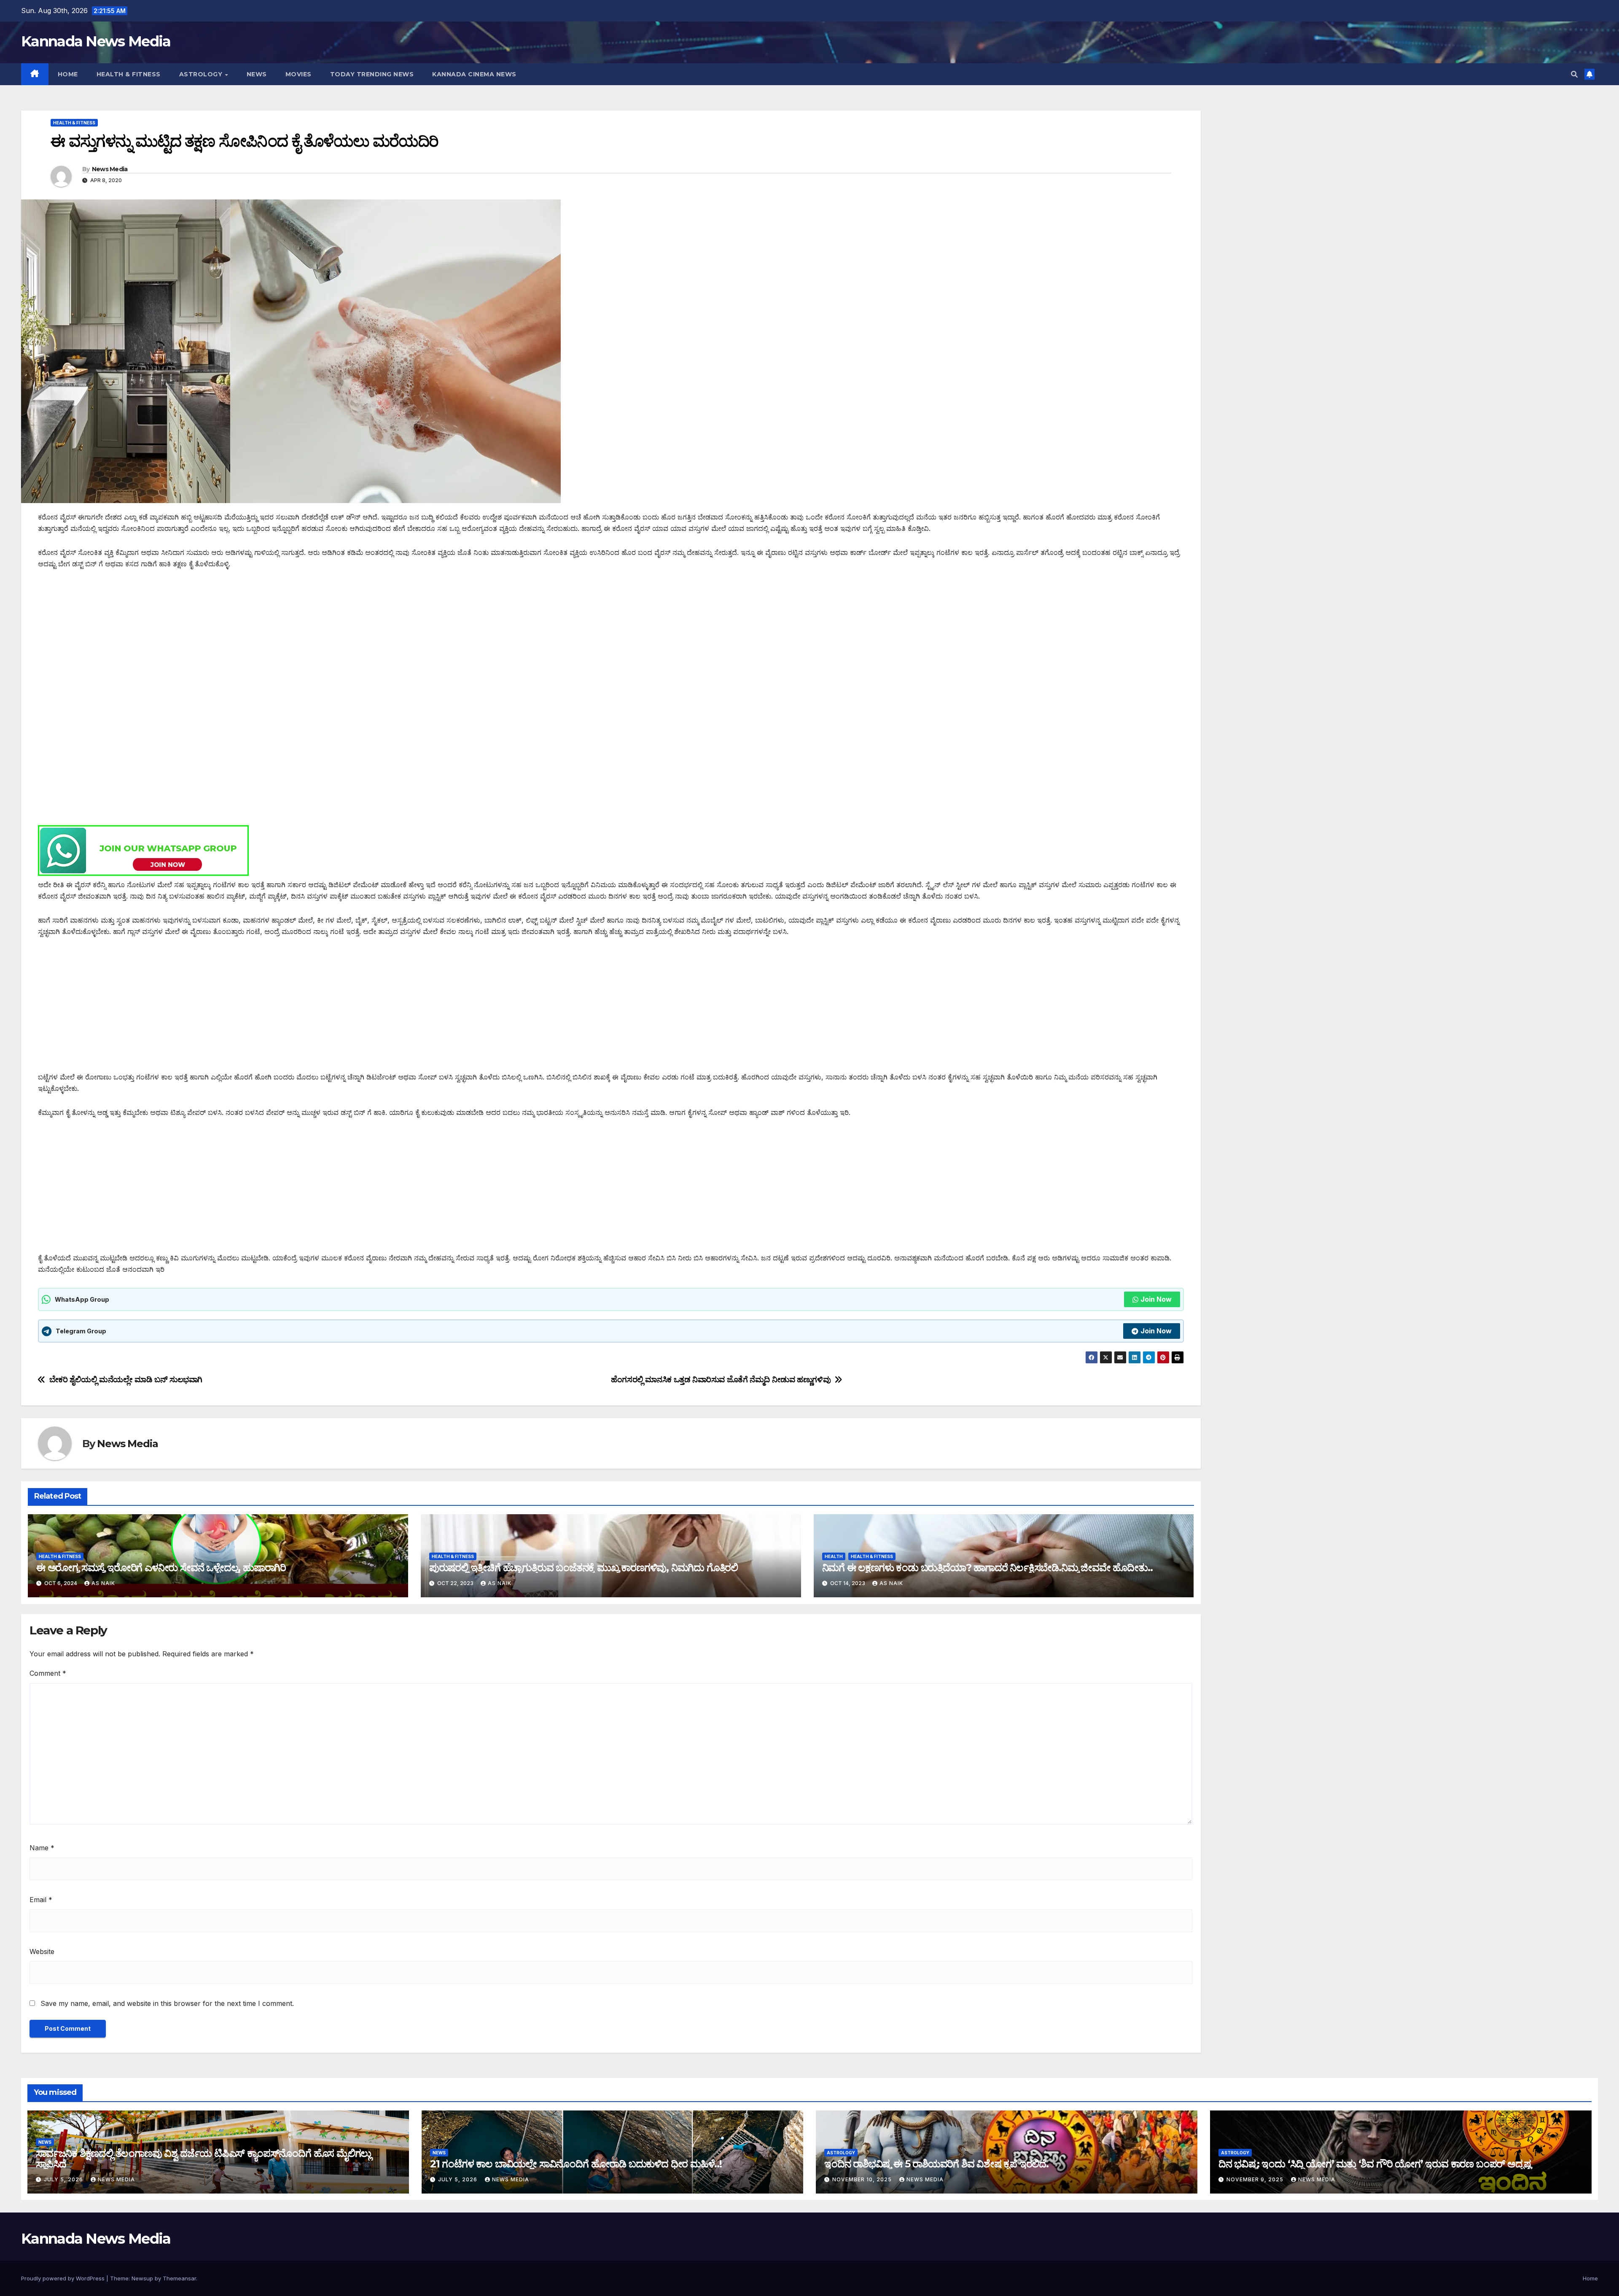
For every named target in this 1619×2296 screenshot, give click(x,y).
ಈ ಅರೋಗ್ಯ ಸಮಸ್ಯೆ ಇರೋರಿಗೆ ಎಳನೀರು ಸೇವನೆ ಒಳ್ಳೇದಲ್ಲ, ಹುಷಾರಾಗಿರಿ (161, 1568)
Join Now (1156, 1299)
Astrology (202, 74)
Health (834, 1556)
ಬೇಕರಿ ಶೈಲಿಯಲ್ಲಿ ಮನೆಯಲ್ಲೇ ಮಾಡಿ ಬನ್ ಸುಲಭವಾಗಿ (126, 1379)
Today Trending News (372, 74)
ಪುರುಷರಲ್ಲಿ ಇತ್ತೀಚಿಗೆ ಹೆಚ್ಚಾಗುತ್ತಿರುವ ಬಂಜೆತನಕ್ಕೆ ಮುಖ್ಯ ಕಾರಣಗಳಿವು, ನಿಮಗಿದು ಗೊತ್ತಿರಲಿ (584, 1568)
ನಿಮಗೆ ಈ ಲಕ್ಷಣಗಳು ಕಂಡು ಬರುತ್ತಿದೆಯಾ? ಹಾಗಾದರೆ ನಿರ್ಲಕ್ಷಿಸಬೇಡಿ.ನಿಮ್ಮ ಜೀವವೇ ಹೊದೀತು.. (987, 1568)
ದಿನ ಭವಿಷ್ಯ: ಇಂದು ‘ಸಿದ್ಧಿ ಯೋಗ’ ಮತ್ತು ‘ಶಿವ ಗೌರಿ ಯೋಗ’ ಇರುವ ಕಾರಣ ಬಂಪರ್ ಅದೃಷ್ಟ (1375, 2164)
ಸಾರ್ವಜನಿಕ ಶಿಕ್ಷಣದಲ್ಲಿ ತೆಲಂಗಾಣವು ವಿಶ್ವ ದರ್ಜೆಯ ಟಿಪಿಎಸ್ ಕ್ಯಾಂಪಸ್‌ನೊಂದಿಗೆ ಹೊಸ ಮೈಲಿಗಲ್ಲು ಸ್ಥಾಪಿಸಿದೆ (203, 2159)
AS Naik (103, 1583)
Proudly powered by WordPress (64, 2278)
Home (68, 74)
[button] (1574, 74)
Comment (48, 1673)
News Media (110, 169)
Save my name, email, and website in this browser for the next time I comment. (167, 2003)
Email (41, 1900)
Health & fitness (129, 74)
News (257, 74)
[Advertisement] (291, 641)
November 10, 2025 (863, 2179)
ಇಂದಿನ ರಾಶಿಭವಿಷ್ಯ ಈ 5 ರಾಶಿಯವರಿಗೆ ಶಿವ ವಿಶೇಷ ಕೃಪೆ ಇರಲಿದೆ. (936, 2164)
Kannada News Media (96, 41)
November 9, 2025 (1256, 2179)
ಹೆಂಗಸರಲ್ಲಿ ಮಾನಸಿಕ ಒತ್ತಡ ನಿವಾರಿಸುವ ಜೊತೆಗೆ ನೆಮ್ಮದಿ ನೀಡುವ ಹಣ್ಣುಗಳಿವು (721, 1379)
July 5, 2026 (64, 2179)
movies (299, 74)
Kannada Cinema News (474, 74)
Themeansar (179, 2278)
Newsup (142, 2278)
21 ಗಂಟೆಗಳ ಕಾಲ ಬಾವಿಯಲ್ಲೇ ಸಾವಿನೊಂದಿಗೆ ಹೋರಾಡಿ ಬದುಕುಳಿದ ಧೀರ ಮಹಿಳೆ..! (576, 2164)
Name (42, 1848)
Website (42, 1951)
